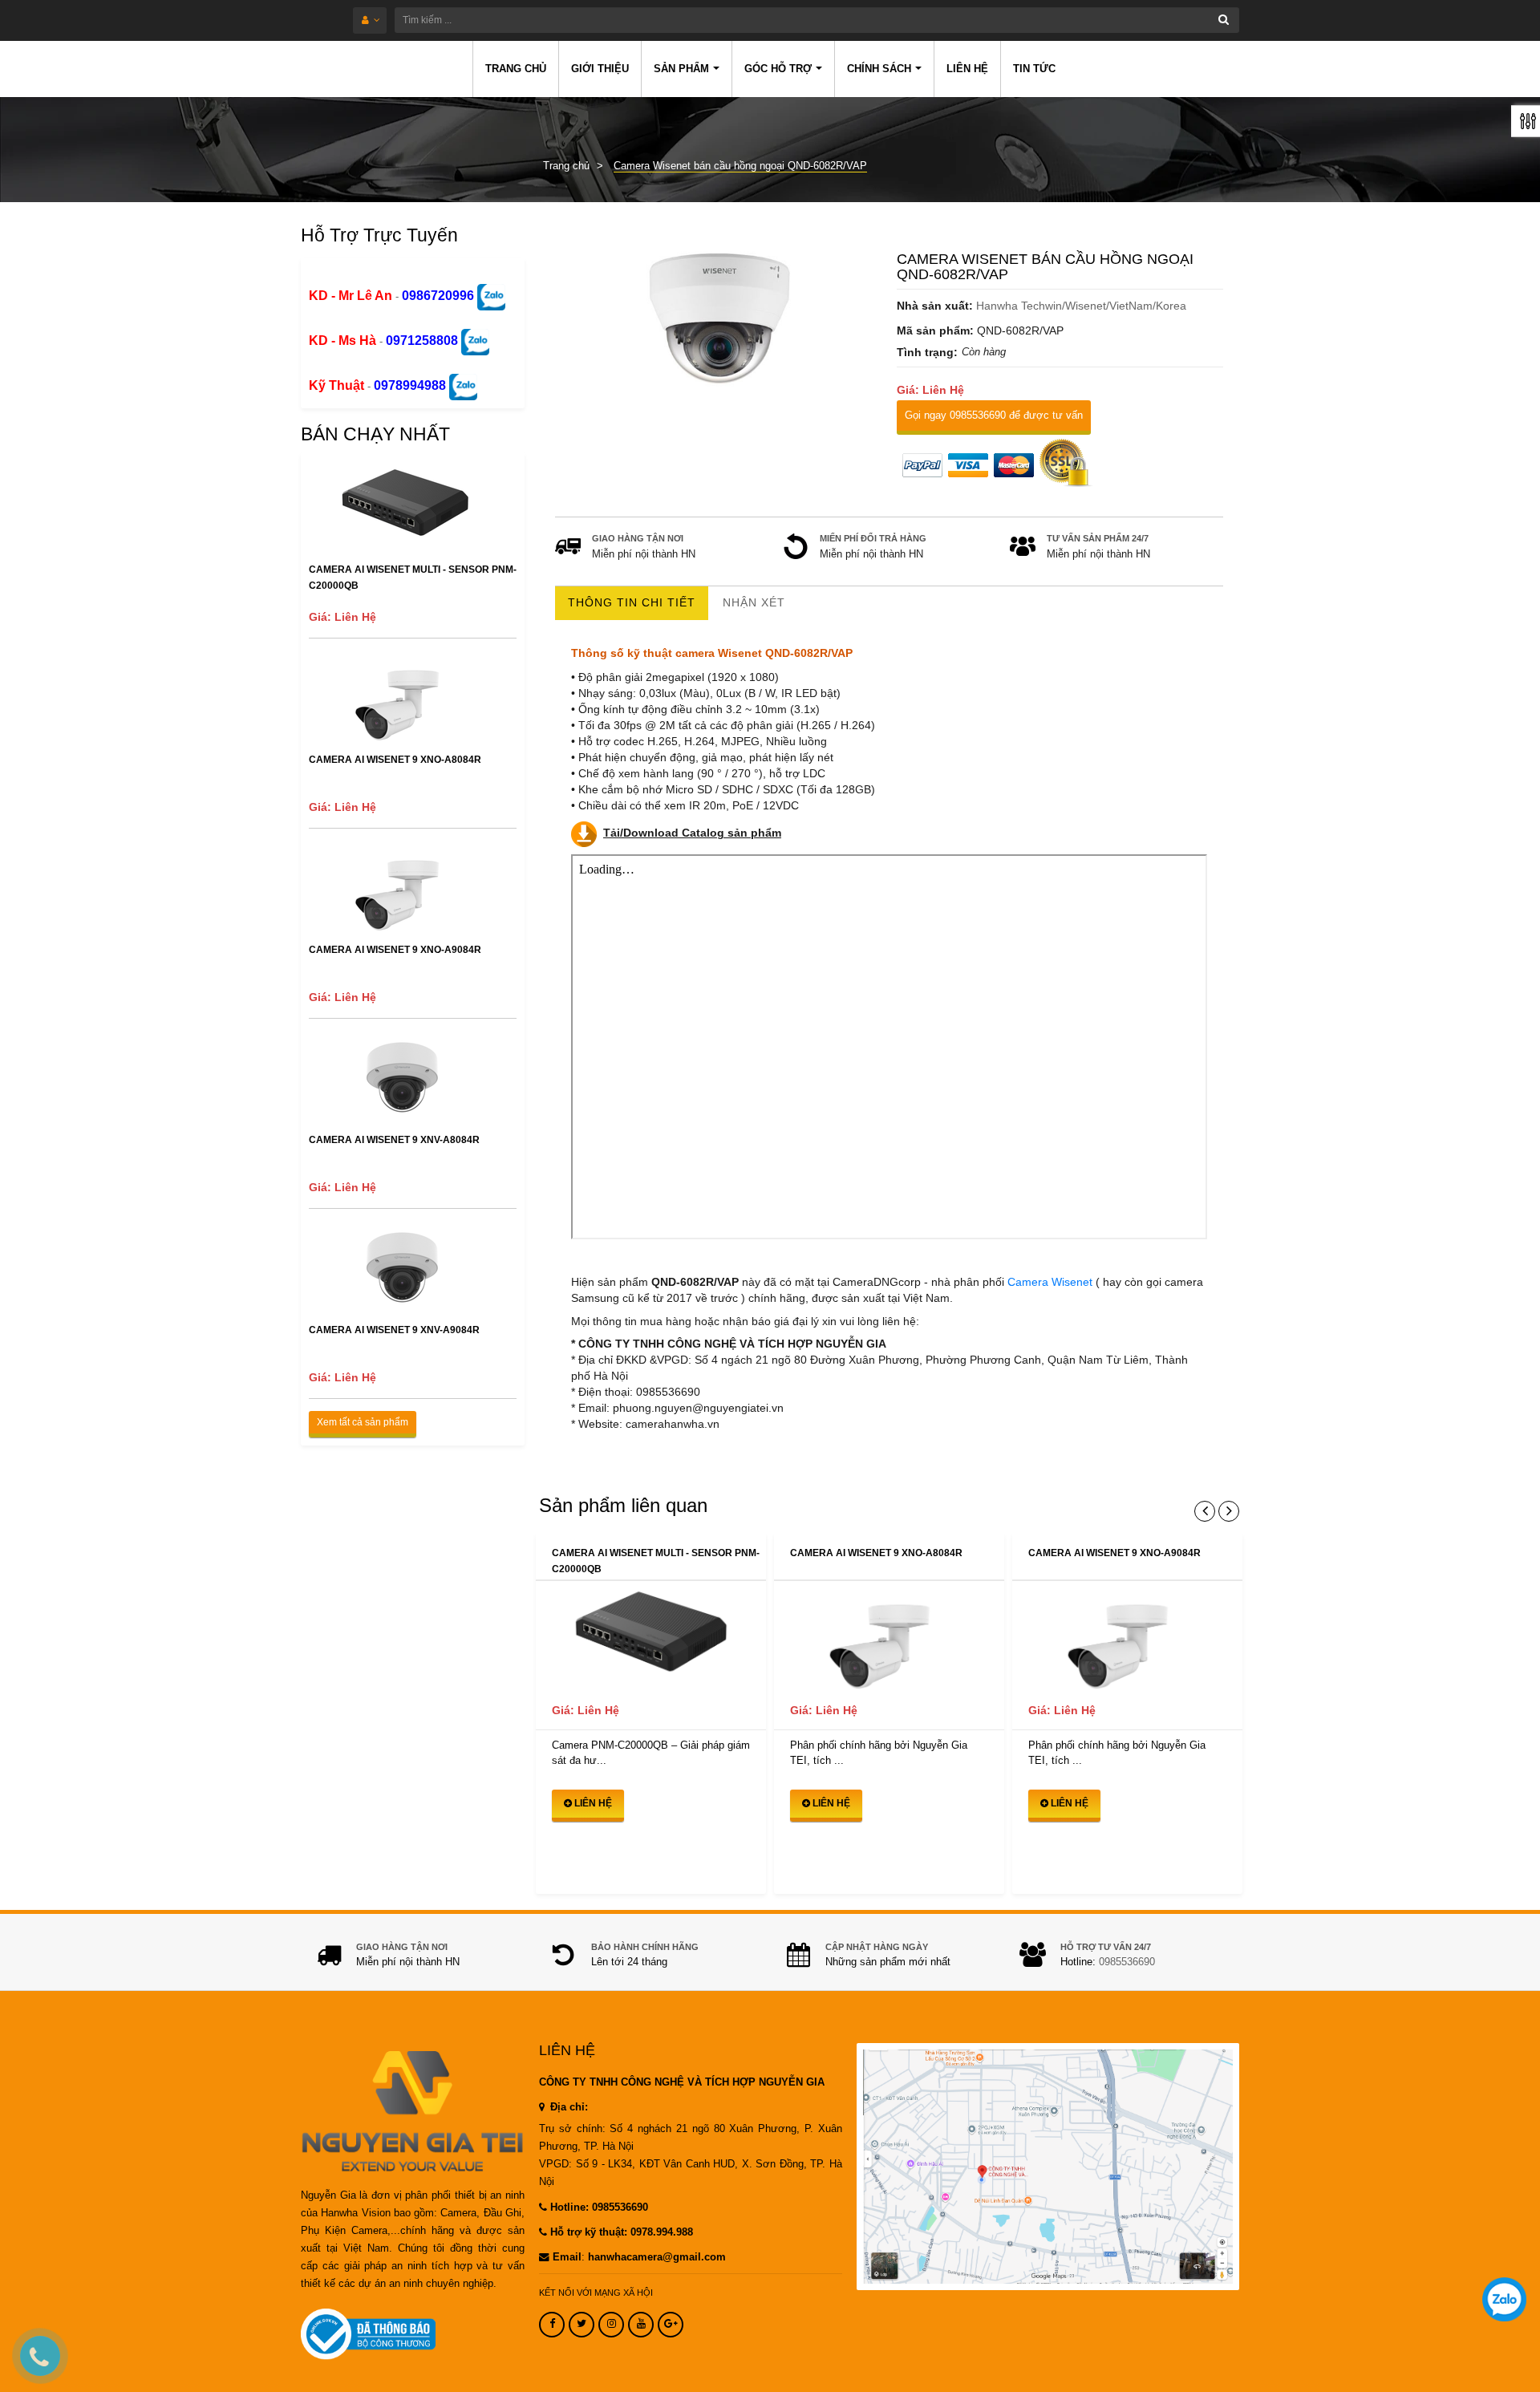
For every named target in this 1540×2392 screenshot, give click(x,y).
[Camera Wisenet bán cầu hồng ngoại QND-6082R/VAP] (719, 314)
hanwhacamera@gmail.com (657, 2257)
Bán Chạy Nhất (375, 434)
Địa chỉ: (567, 2107)
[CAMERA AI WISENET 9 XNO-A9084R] (1127, 1637)
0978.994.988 (662, 2232)
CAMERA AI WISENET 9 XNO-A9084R (395, 950)
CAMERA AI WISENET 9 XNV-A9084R (394, 1330)
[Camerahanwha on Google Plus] (671, 2325)
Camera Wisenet (1052, 1282)
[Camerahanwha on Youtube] (641, 2325)
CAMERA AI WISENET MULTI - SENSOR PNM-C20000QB (413, 578)
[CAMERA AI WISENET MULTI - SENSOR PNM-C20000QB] (651, 1637)
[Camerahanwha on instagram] (611, 2325)
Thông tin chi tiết (632, 602)
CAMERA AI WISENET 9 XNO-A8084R (395, 760)
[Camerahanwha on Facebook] (552, 2325)
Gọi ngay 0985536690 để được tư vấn (994, 415)
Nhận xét (754, 602)
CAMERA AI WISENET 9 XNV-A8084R (394, 1140)
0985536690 (1127, 1962)
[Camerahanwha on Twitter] (582, 2325)
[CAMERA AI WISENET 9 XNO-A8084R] (889, 1637)
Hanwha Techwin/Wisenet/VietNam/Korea (1081, 306)
